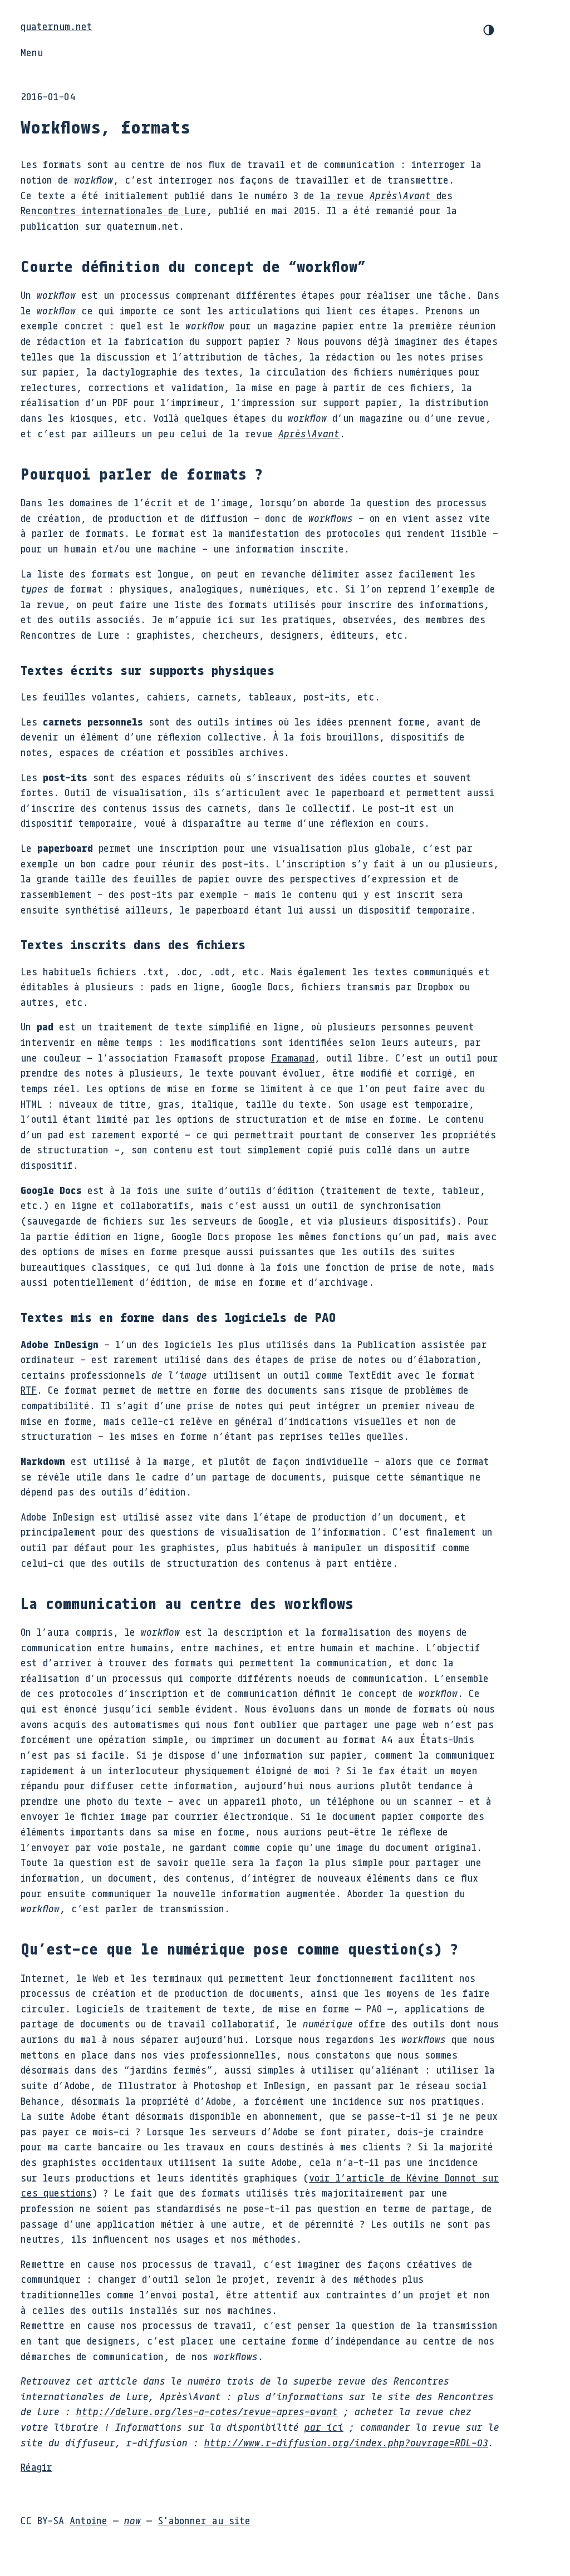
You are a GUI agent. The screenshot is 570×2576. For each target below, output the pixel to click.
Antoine (89, 2520)
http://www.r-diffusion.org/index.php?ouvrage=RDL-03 (346, 2442)
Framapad (293, 1058)
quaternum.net (56, 26)
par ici (324, 2427)
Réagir (36, 2467)
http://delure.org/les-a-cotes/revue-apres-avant (207, 2411)
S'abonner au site (204, 2520)
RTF (29, 1390)
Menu (32, 52)
